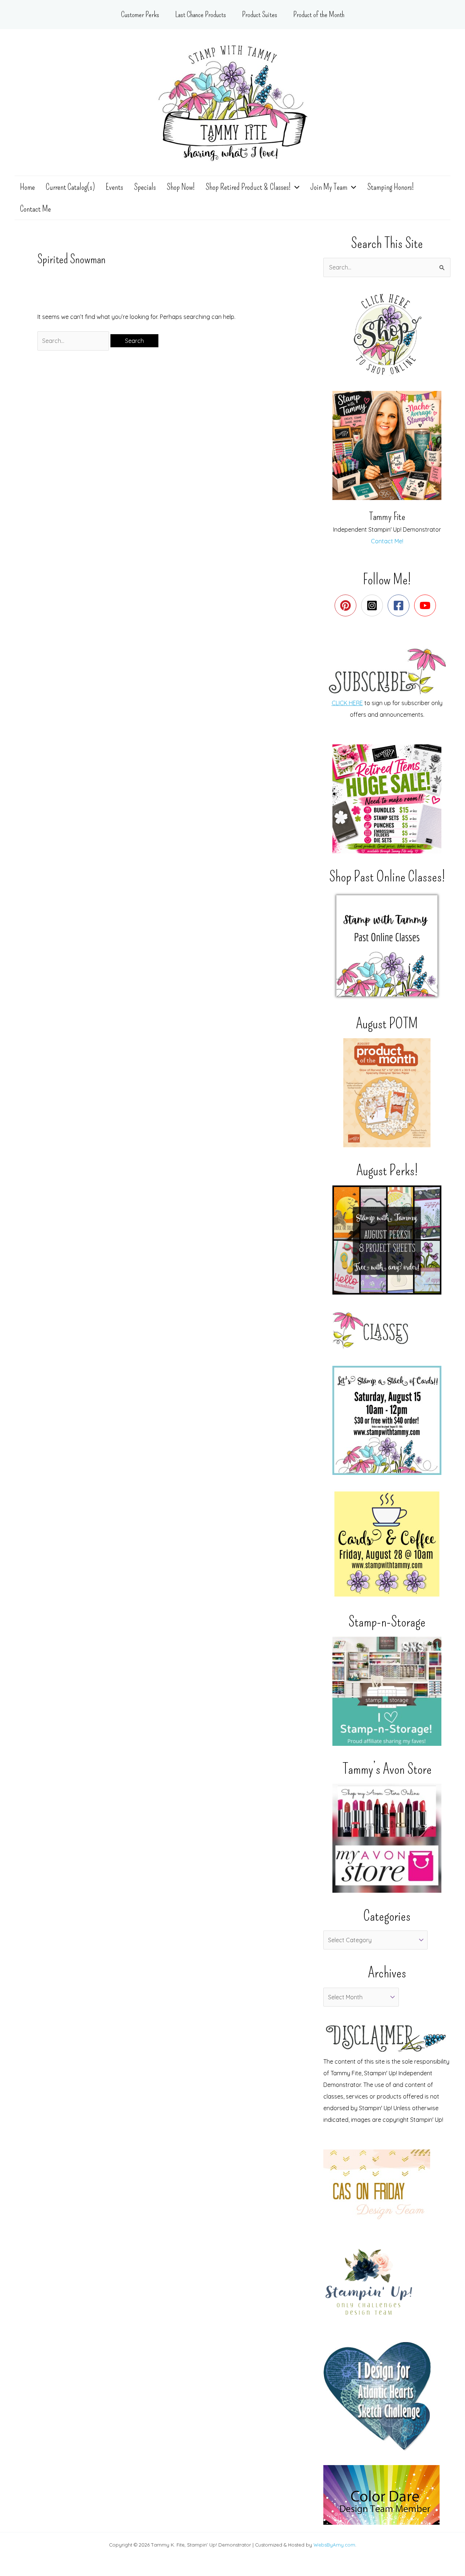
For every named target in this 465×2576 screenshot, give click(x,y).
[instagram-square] (374, 605)
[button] (295, 187)
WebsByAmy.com (334, 2545)
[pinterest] (347, 605)
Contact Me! (387, 541)
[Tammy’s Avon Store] (387, 1838)
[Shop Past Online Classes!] (387, 946)
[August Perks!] (387, 1240)
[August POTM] (387, 1093)
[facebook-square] (400, 605)
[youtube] (427, 605)
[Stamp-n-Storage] (387, 1691)
